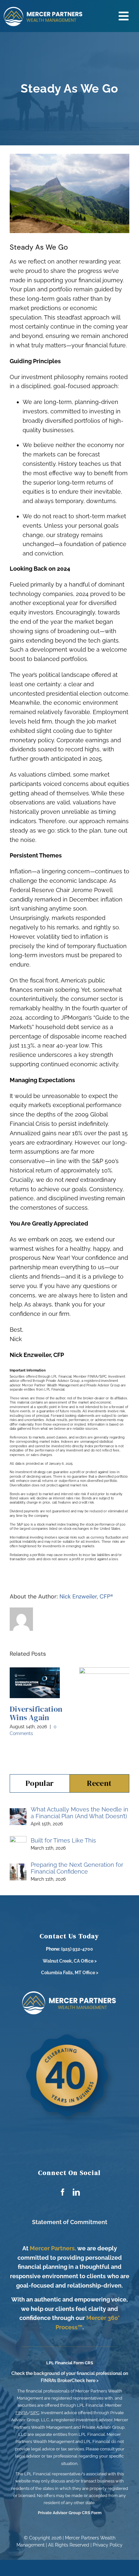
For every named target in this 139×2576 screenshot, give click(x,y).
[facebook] (63, 2192)
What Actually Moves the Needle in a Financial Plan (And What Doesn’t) (80, 1813)
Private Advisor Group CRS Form (70, 2513)
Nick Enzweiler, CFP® (86, 1596)
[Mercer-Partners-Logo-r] (43, 9)
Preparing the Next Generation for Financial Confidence (77, 1868)
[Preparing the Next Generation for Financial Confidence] (18, 1868)
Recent (99, 1783)
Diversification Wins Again (36, 1713)
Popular (40, 1783)
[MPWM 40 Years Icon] (69, 2032)
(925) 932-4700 (77, 1949)
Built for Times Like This (63, 1840)
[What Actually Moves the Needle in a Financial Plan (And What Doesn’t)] (18, 1813)
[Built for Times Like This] (18, 1840)
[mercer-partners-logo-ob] (69, 1993)
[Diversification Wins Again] (35, 1683)
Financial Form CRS (74, 2363)
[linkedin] (76, 2192)
